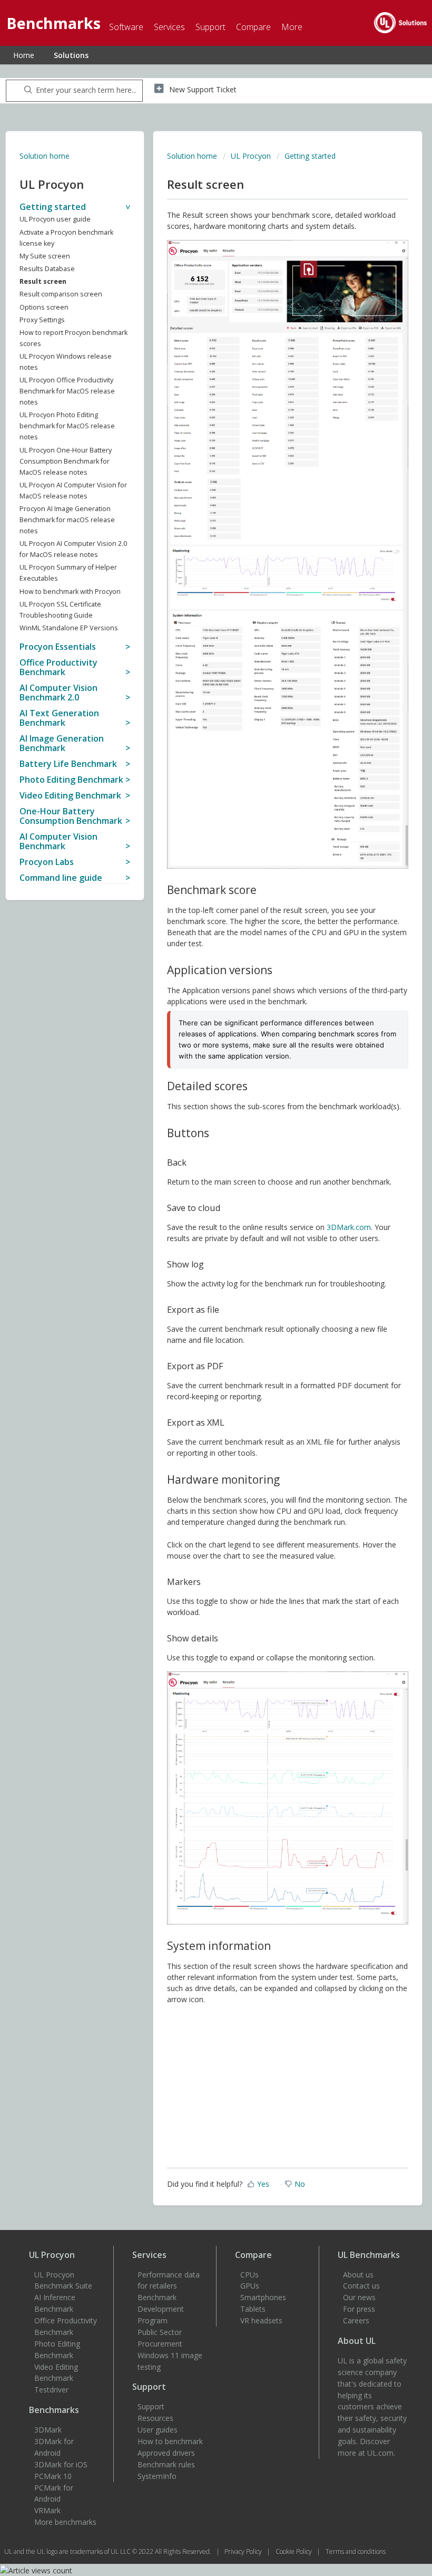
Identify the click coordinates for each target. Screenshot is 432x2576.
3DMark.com (349, 1227)
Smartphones (263, 2297)
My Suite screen (45, 256)
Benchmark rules (166, 2464)
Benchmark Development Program (161, 2309)
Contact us (361, 2286)
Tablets (253, 2309)
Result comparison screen (61, 294)
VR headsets (261, 2320)
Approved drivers (166, 2453)
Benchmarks (54, 2410)
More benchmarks (65, 2522)
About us (358, 2275)
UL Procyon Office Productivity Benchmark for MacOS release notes (67, 391)
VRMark (47, 2510)
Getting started (310, 156)
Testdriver (51, 2390)
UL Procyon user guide (55, 219)
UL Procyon (251, 156)
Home (24, 55)
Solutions (71, 55)
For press (359, 2309)
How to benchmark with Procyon (70, 592)
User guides (158, 2430)
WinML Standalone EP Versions (69, 628)
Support (151, 2406)
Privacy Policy (244, 2551)
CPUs (249, 2275)
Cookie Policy (294, 2551)
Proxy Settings (42, 320)
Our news (359, 2297)
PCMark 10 (53, 2476)
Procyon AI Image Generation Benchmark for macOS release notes (67, 520)
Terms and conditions (356, 2551)
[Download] (197, 1321)
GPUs (250, 2286)
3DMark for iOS (61, 2464)
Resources (155, 2418)
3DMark (48, 2430)
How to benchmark (170, 2441)
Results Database (47, 269)
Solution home (45, 156)
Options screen (44, 307)
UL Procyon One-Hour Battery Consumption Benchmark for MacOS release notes (66, 461)
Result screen (43, 281)
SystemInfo (157, 2476)
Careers (356, 2320)
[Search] (26, 91)
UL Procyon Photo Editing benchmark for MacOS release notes (67, 426)
